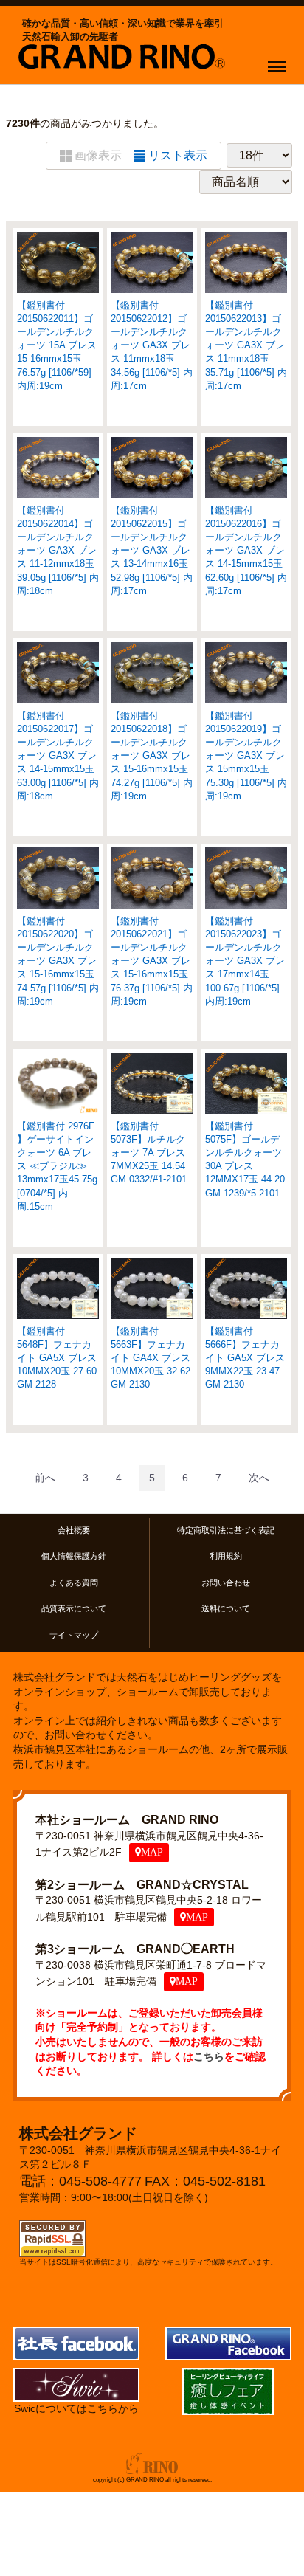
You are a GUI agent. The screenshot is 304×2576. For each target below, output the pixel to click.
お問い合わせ (226, 1583)
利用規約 (226, 1557)
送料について (226, 1608)
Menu (280, 58)
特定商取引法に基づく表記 (226, 1530)
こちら (209, 2056)
